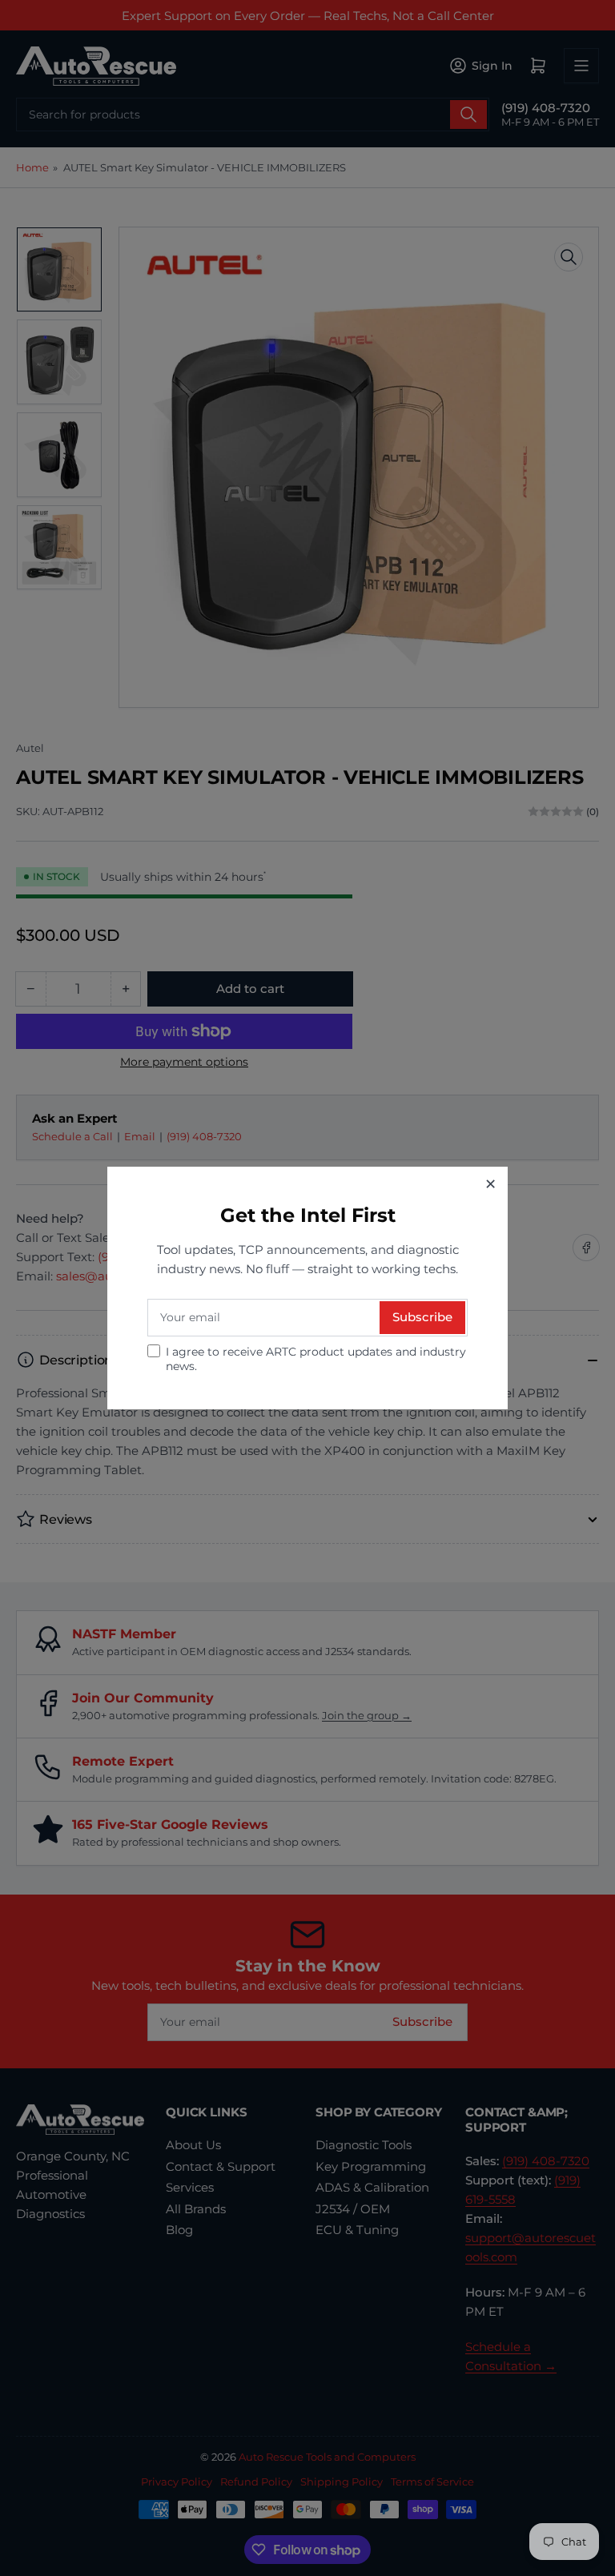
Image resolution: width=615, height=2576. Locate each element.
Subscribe (422, 1317)
